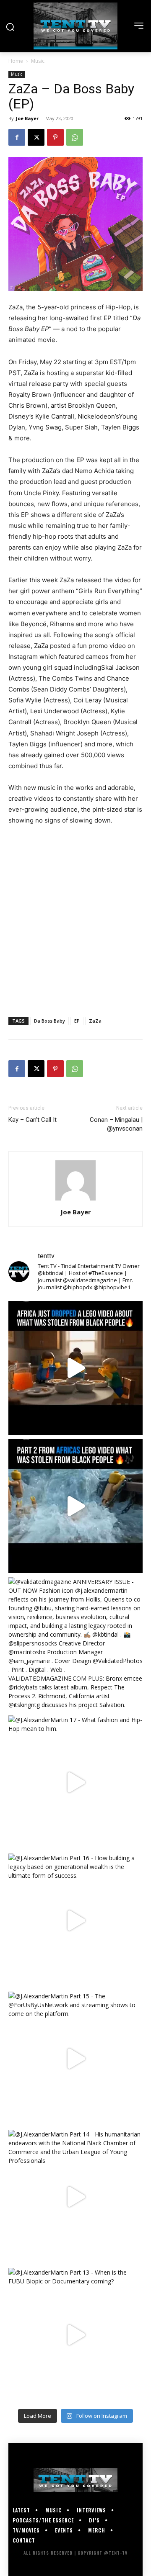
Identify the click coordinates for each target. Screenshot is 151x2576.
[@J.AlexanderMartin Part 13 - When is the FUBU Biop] (75, 2335)
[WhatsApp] (75, 137)
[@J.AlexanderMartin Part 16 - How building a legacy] (75, 1920)
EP (77, 1021)
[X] (36, 137)
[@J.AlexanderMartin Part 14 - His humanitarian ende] (75, 2197)
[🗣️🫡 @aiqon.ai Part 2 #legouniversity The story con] (75, 1506)
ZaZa (95, 1021)
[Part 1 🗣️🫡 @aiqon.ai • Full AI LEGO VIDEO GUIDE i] (75, 1368)
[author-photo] (75, 1200)
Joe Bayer (27, 118)
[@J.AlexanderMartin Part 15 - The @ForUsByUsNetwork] (75, 2059)
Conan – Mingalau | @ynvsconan (116, 1124)
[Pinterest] (55, 137)
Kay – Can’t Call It (33, 1120)
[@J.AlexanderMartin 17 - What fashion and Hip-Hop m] (75, 1782)
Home (16, 61)
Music (38, 61)
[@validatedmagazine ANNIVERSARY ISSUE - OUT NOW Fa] (75, 1644)
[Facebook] (17, 137)
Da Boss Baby (49, 1021)
